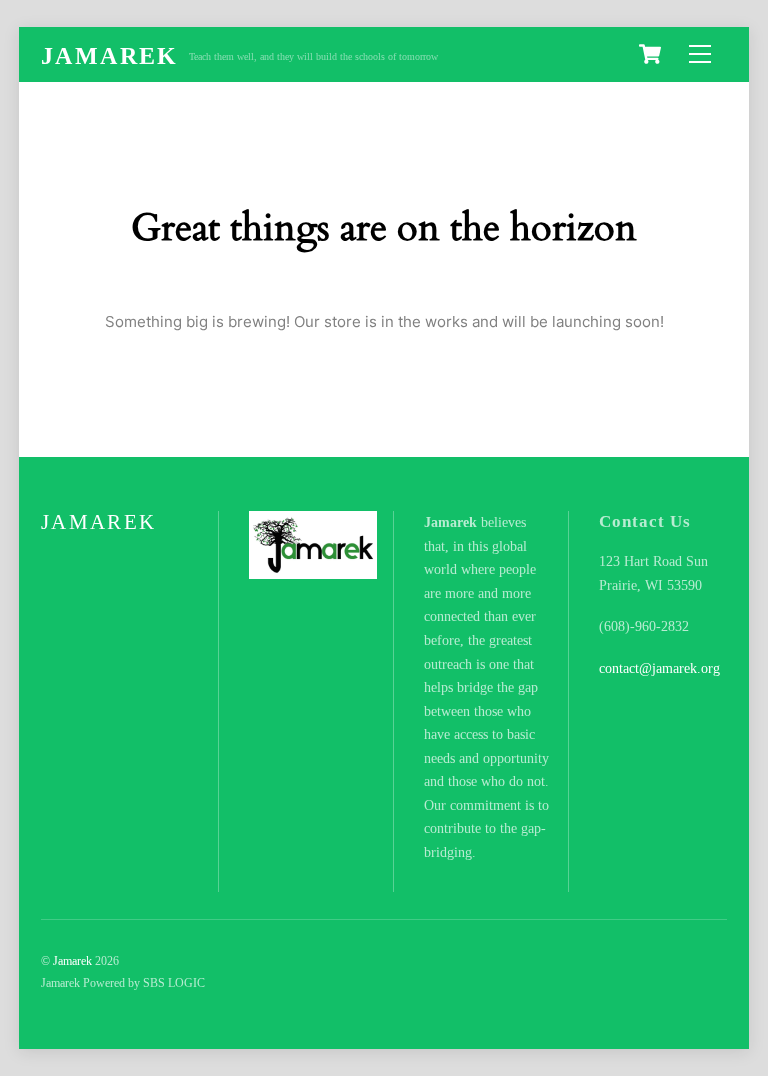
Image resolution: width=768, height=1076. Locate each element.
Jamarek (72, 961)
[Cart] (650, 54)
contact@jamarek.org (659, 668)
